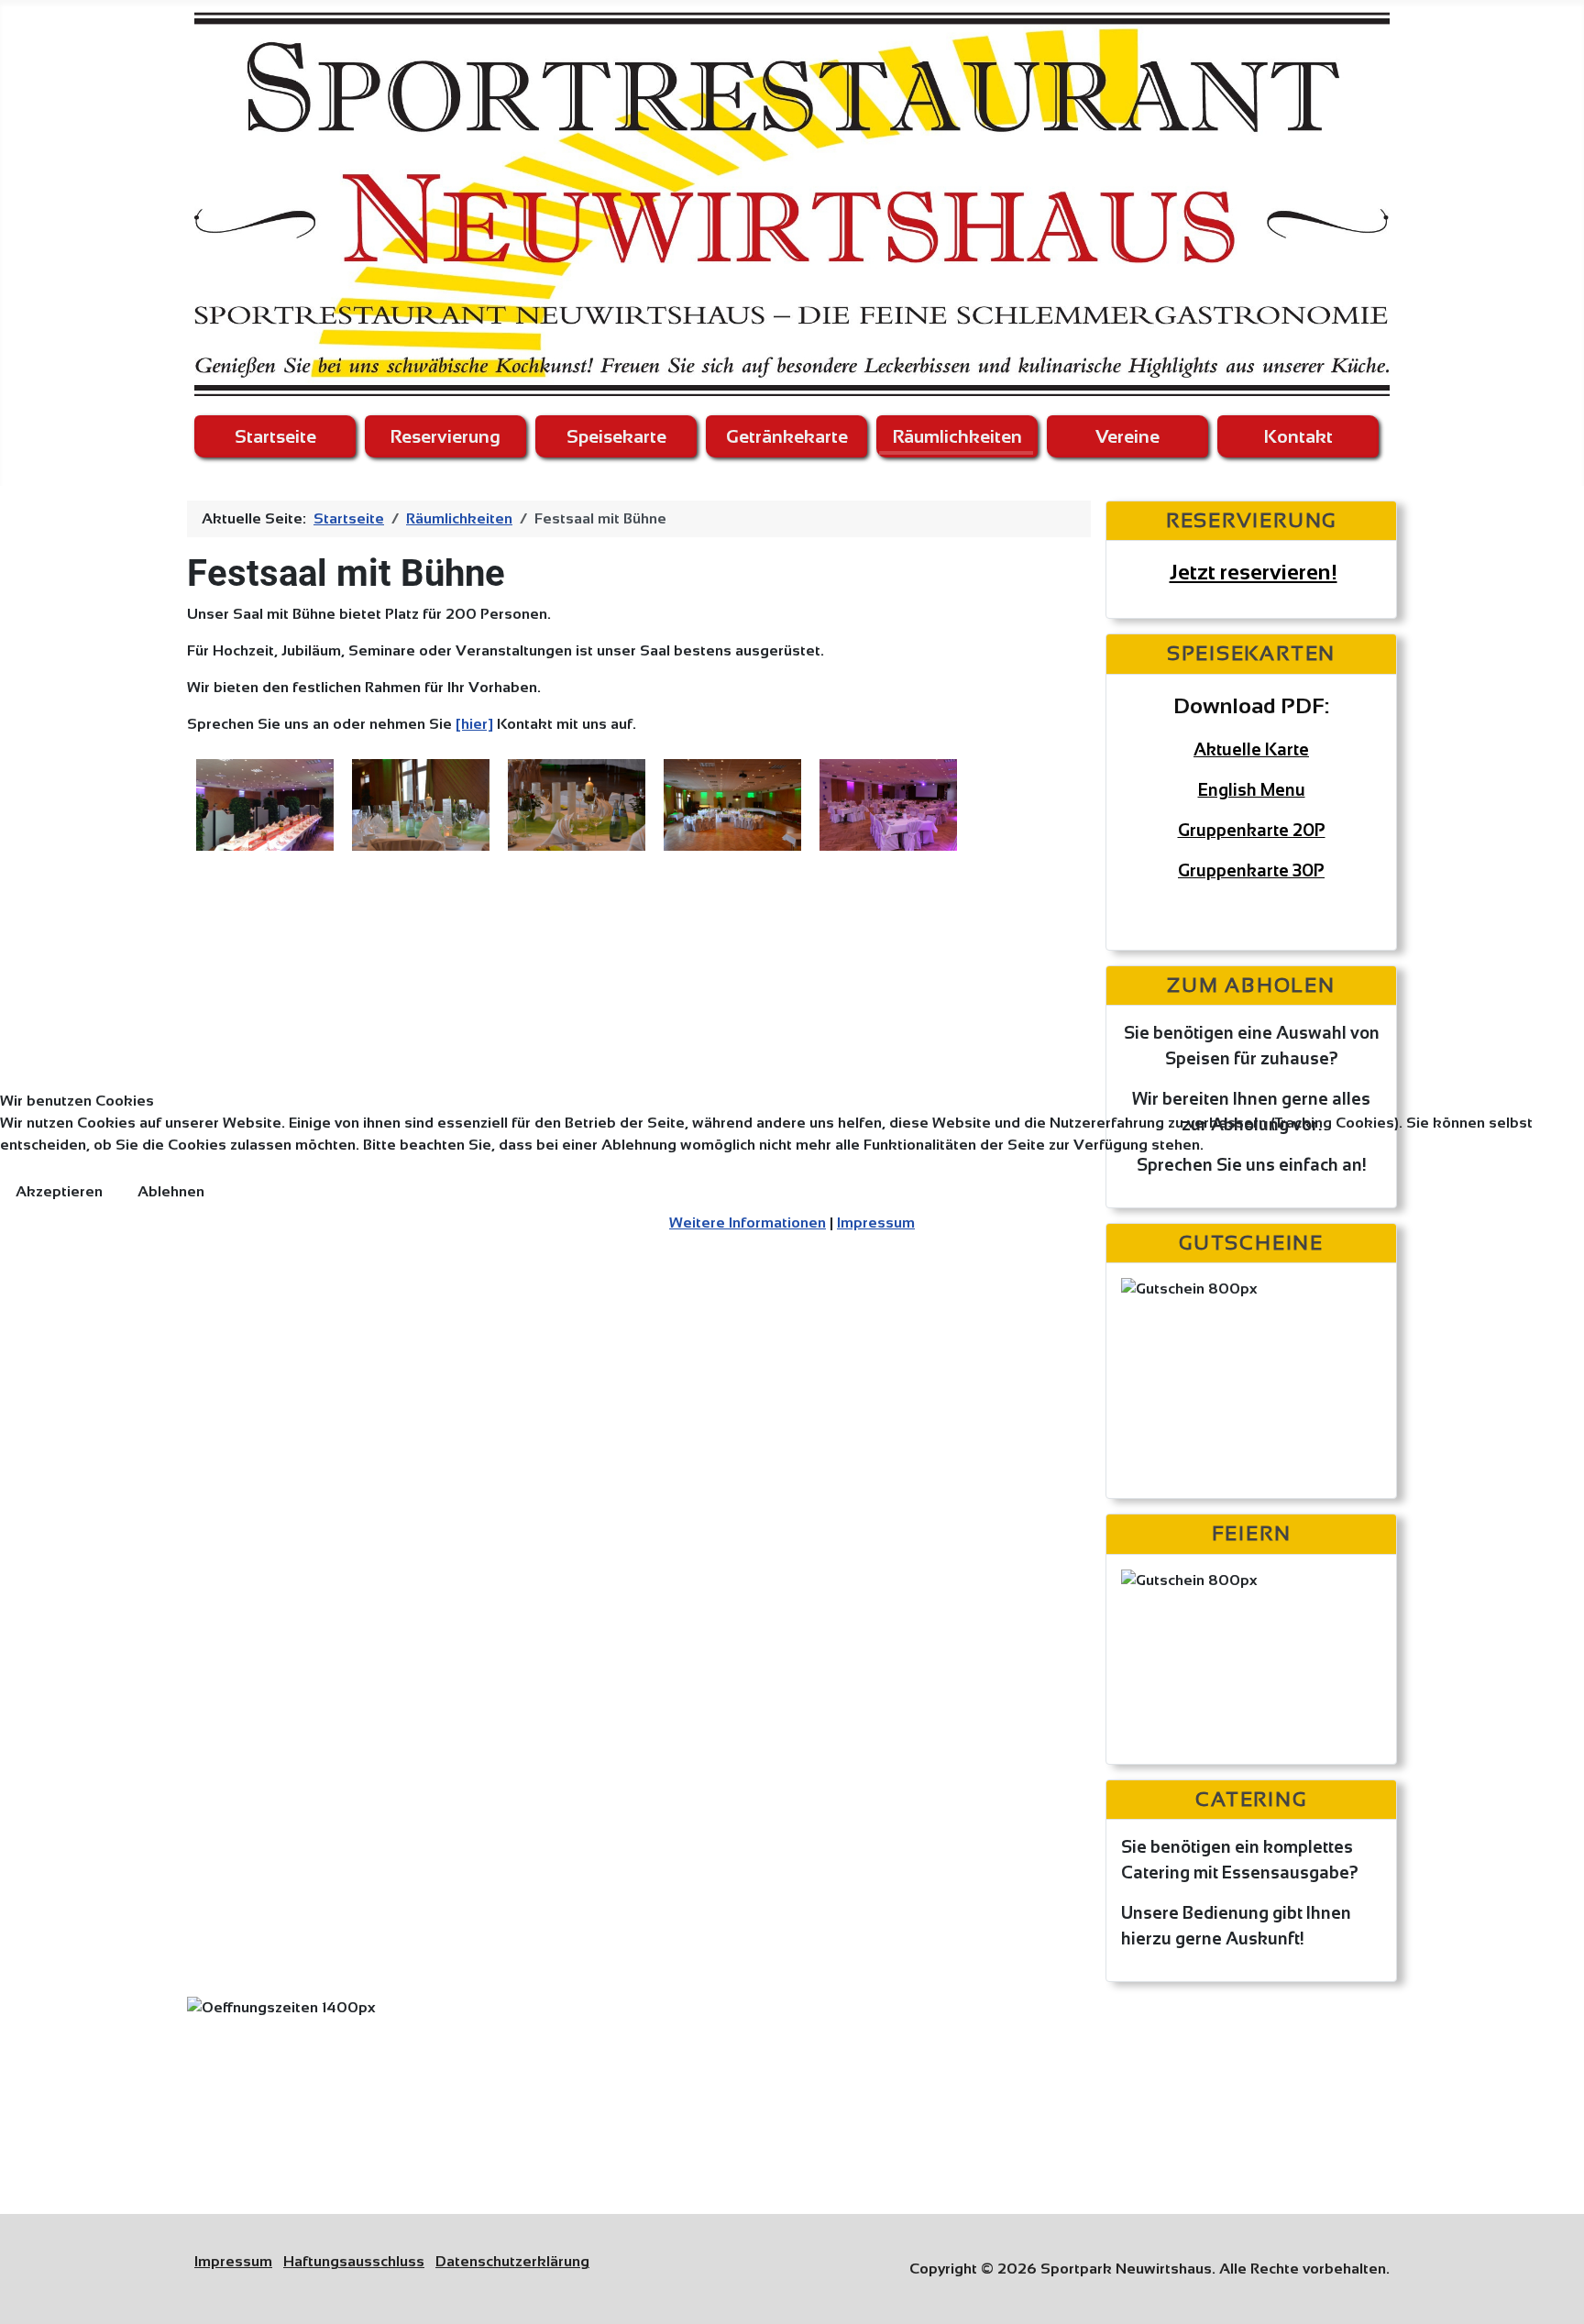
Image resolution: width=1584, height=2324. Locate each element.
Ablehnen (171, 1191)
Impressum (876, 1223)
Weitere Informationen (748, 1223)
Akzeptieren (59, 1191)
